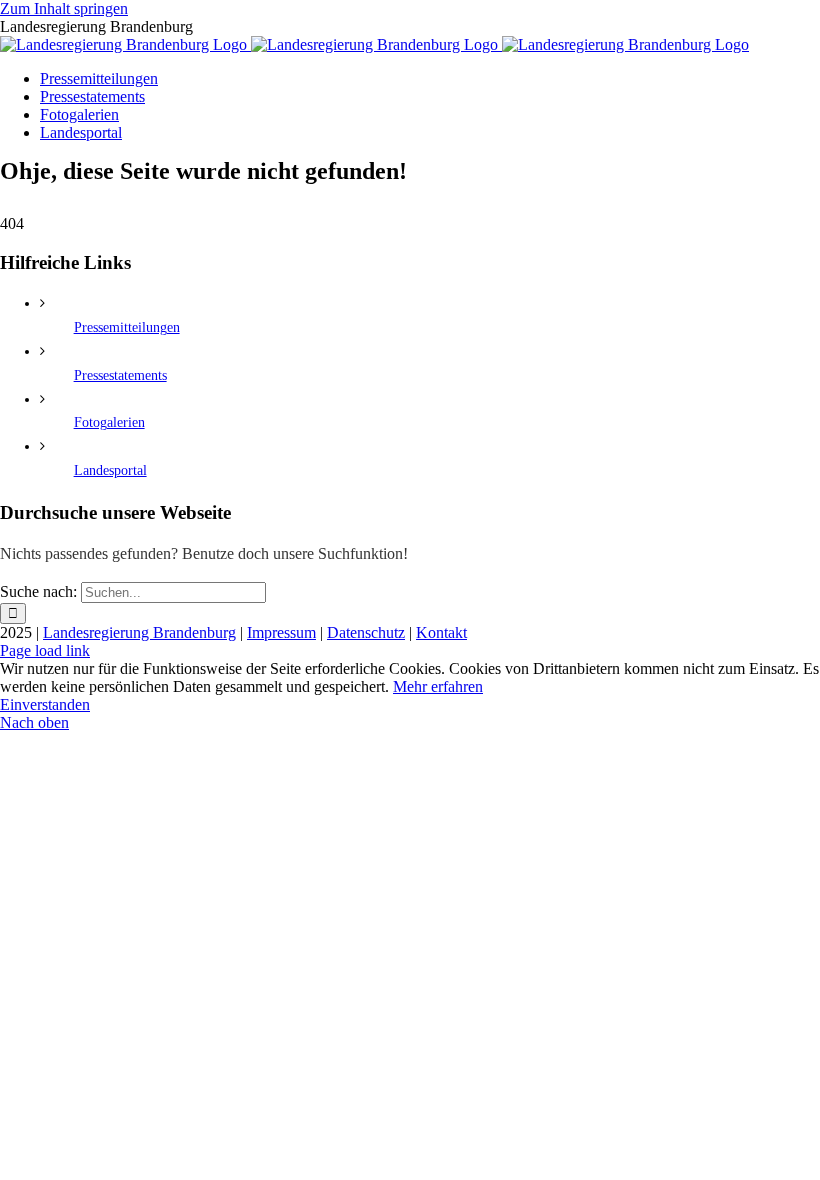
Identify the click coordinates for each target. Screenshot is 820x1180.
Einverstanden (45, 704)
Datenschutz (366, 632)
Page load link (45, 650)
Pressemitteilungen (127, 327)
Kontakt (441, 632)
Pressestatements (120, 375)
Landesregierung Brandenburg (139, 632)
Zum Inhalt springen (64, 8)
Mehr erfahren (438, 686)
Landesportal (110, 470)
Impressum (281, 632)
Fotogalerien (109, 422)
